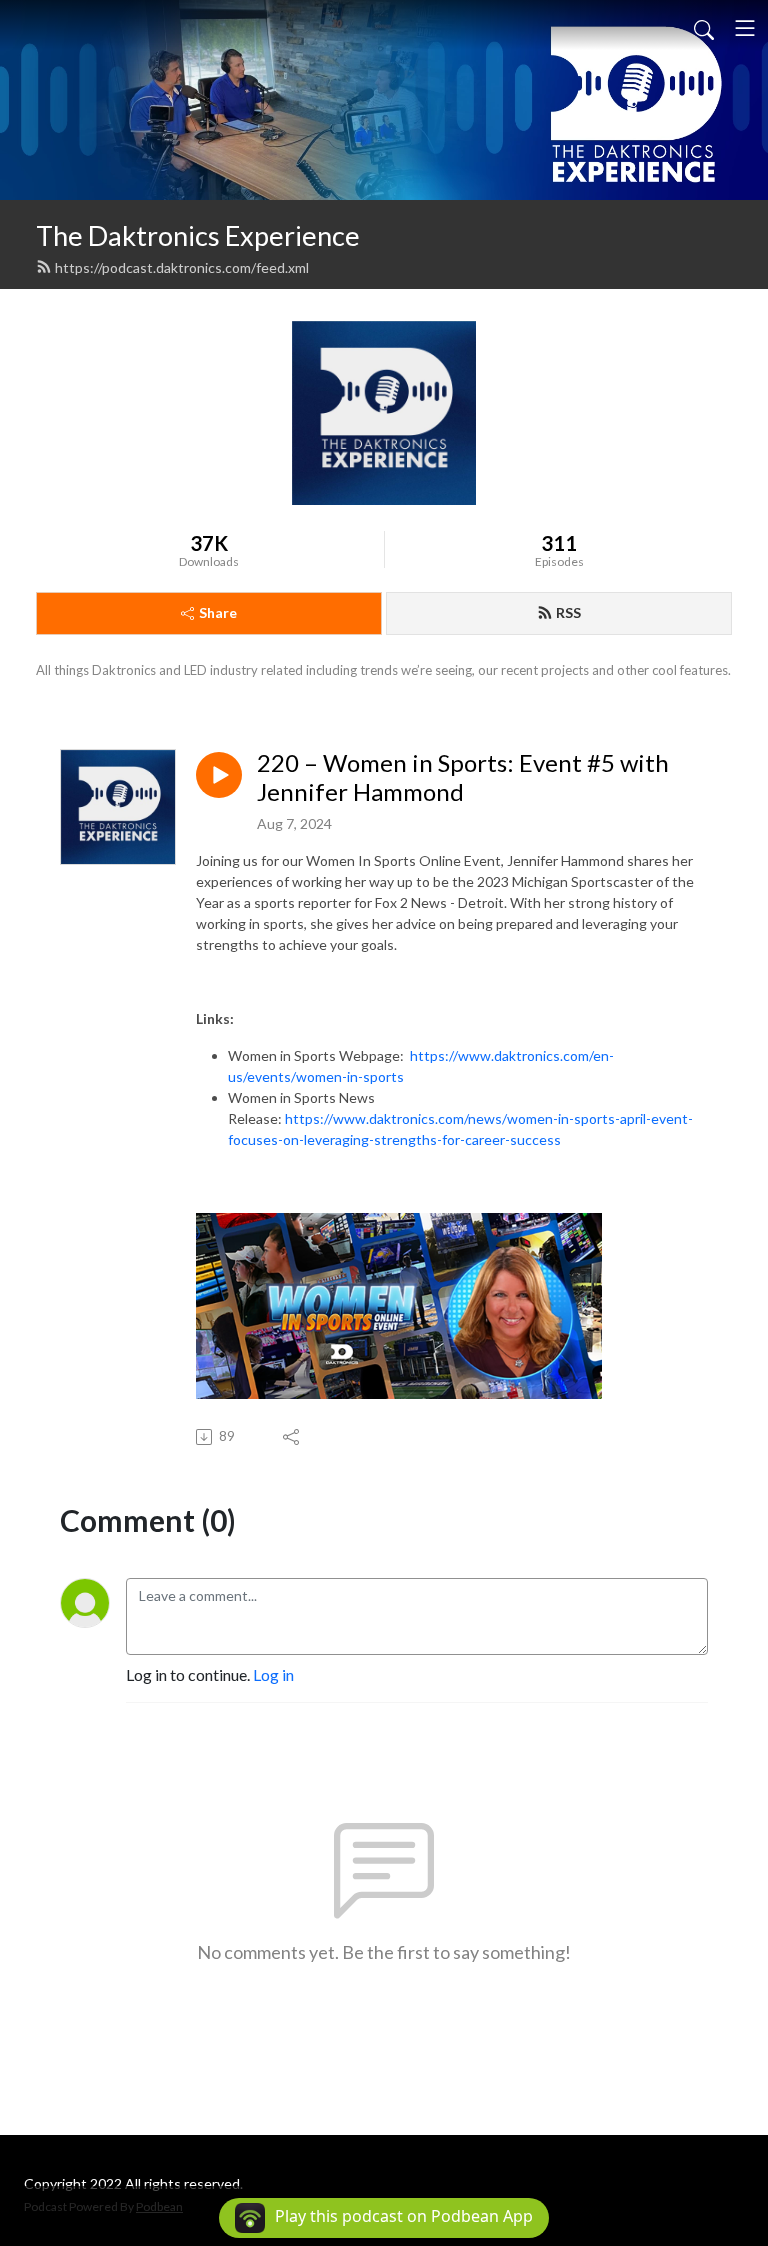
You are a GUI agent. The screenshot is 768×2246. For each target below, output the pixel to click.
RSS (568, 612)
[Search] (704, 28)
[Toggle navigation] (745, 28)
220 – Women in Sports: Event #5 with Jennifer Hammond (463, 777)
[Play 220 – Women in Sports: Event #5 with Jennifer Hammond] (219, 775)
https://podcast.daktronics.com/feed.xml (182, 267)
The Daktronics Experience (198, 235)
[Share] (292, 1437)
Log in (273, 1674)
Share (218, 612)
